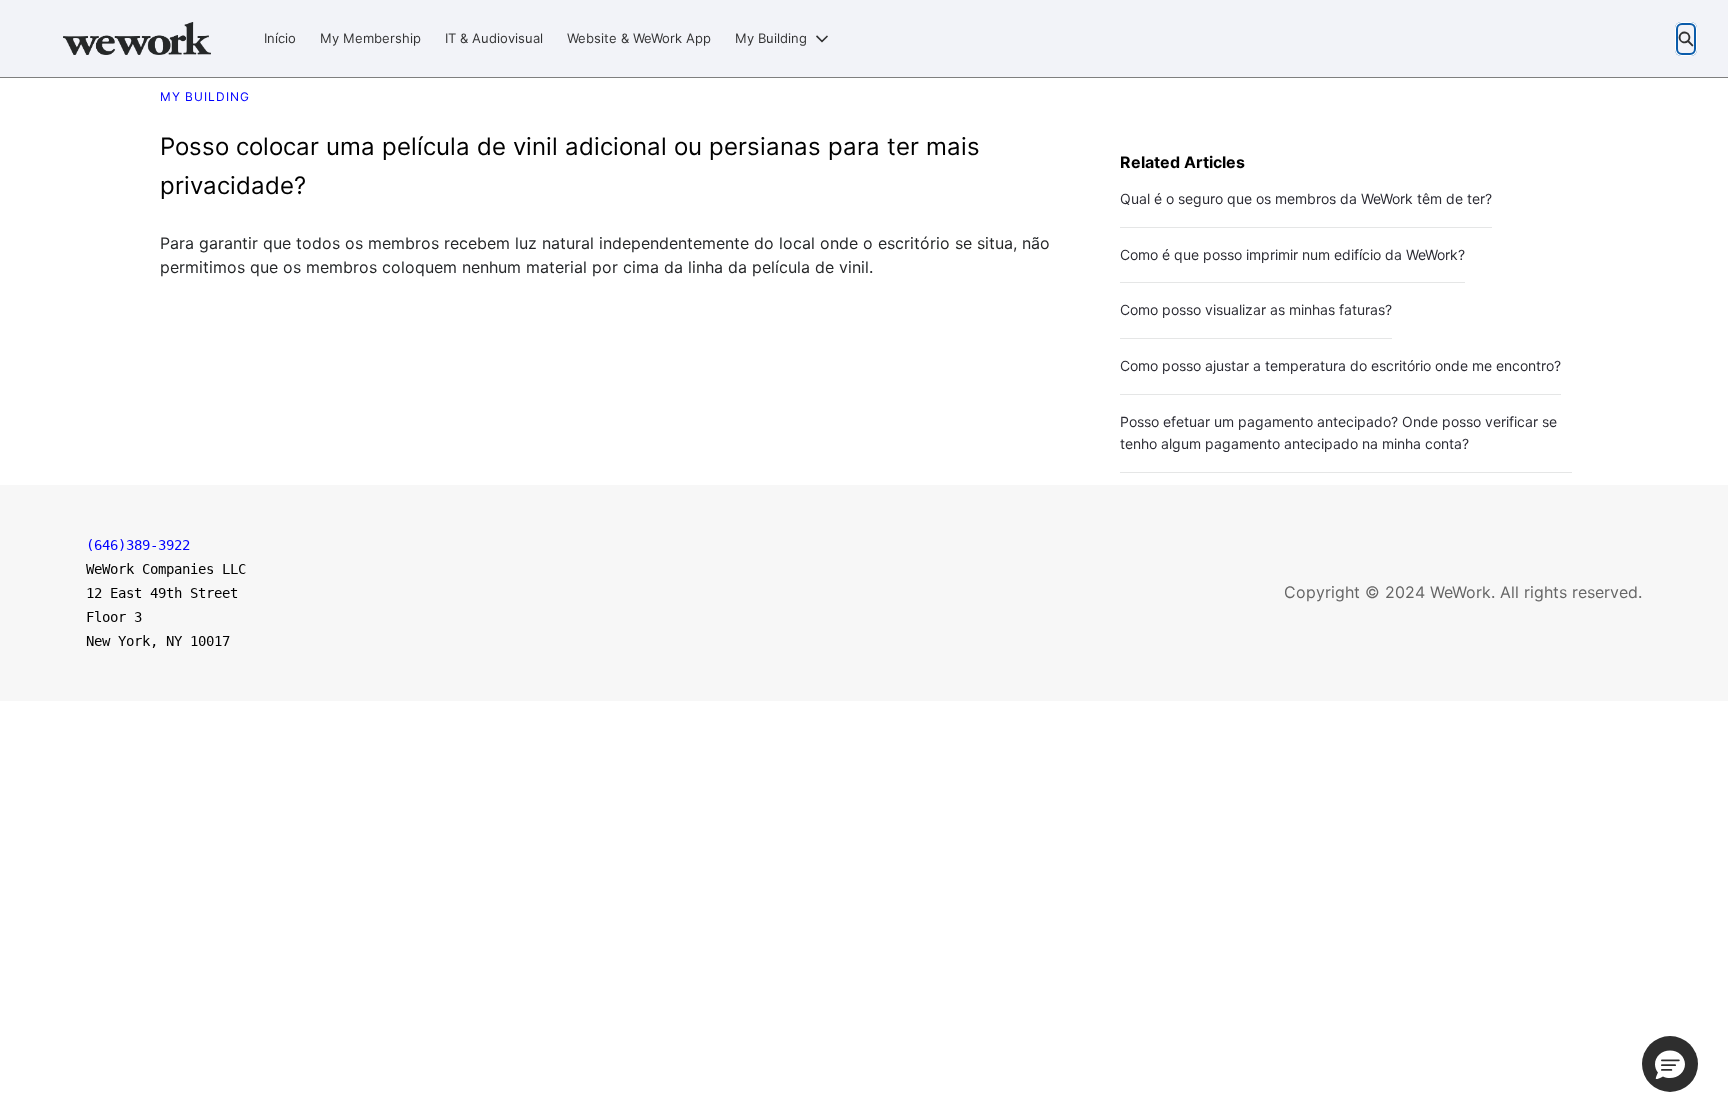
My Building (771, 38)
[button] (1670, 1064)
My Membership (370, 38)
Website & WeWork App (639, 38)
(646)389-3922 (138, 545)
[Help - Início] (137, 38)
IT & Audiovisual (494, 38)
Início (280, 38)
